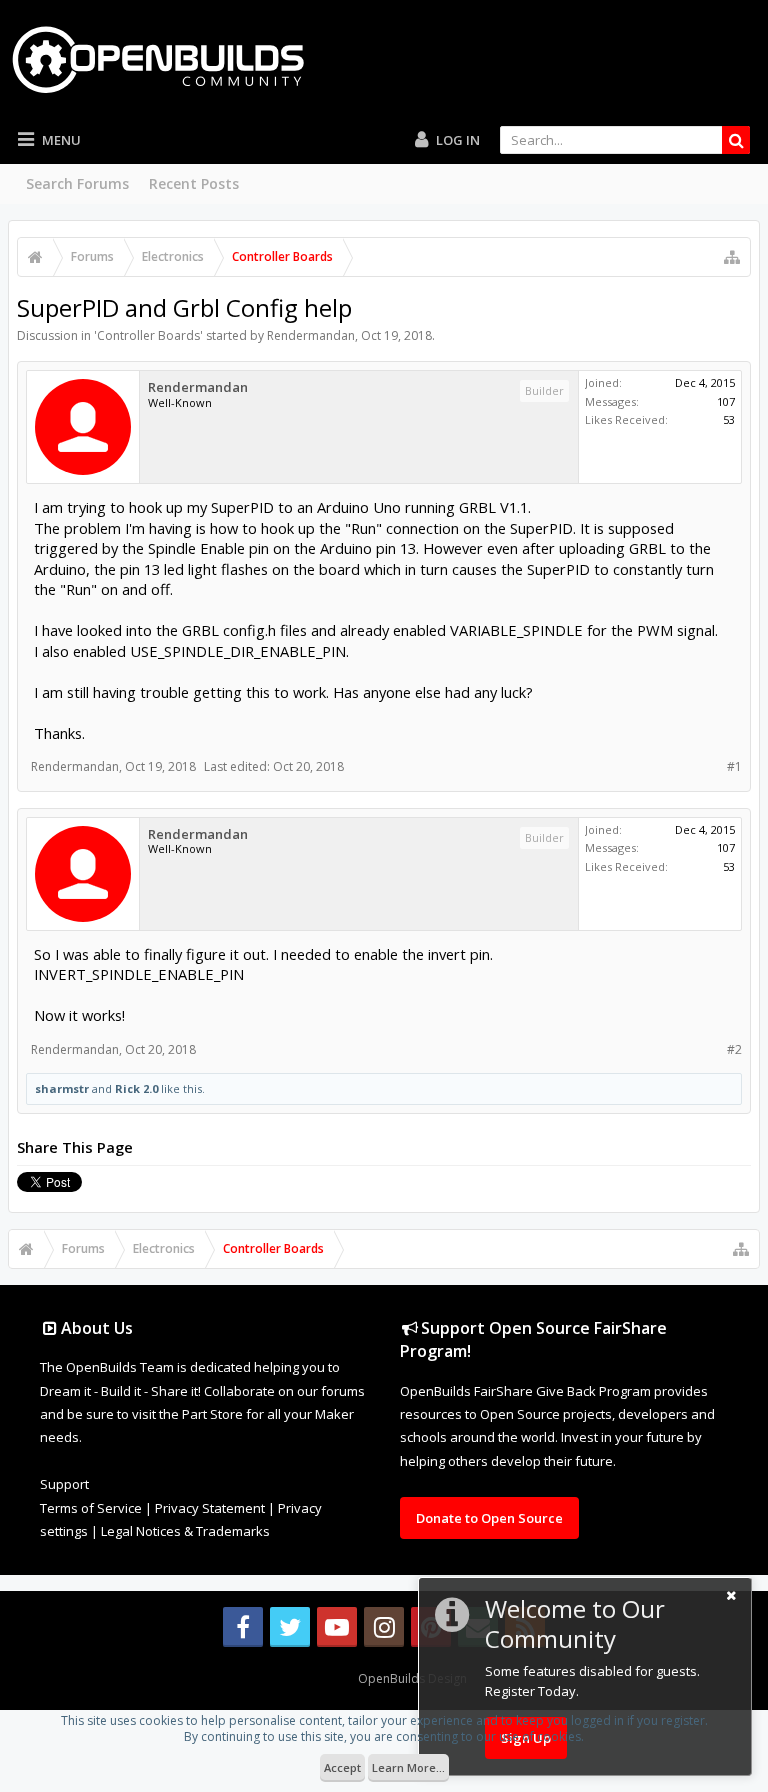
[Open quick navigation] (732, 257)
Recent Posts (194, 183)
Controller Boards (148, 335)
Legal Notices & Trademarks (185, 1531)
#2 (734, 1049)
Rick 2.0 (136, 1088)
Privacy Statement (210, 1508)
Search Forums (77, 183)
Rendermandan (311, 335)
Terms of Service (91, 1508)
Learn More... (408, 1767)
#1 (734, 766)
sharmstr (62, 1088)
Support (64, 1484)
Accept (342, 1767)
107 (726, 401)
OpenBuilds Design (412, 1678)
